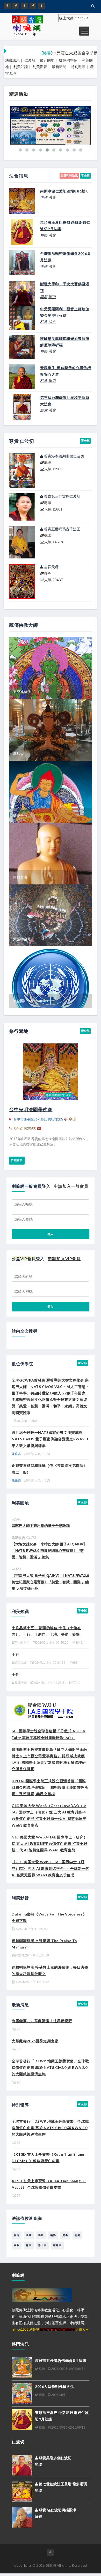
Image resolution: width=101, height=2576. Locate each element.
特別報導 (78, 67)
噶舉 (44, 297)
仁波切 (30, 60)
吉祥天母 (51, 567)
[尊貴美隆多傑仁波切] (22, 2465)
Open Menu (84, 31)
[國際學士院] (44, 1709)
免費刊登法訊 (69, 175)
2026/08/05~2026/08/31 (68, 2369)
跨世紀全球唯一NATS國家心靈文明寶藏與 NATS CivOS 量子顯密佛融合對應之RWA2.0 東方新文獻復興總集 (50, 1439)
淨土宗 (42, 2245)
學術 (52, 381)
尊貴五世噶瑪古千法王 (62, 529)
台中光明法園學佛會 (31, 1109)
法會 (52, 197)
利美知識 (21, 67)
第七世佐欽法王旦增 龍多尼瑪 (62, 2484)
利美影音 (40, 67)
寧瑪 (44, 197)
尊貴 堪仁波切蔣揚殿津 (57, 2510)
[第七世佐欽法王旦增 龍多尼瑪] (22, 2491)
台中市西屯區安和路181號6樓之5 (38, 1119)
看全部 (85, 175)
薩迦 (44, 410)
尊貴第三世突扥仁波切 (62, 496)
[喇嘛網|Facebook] (7, 6)
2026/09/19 (59, 2395)
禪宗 (29, 2245)
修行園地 (47, 60)
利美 (77, 2235)
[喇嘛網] (33, 6)
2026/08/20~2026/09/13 (68, 2428)
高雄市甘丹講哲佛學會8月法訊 (61, 2360)
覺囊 (65, 2235)
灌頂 (52, 297)
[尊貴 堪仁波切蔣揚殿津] (22, 2517)
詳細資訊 (17, 1160)
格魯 (44, 235)
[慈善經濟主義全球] (41, 6)
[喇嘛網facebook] (50, 2553)
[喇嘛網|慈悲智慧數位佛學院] (16, 6)
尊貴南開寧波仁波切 (59, 1095)
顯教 (17, 2245)
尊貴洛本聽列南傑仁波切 (63, 456)
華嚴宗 (57, 2245)
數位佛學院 (68, 60)
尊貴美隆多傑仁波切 (55, 2458)
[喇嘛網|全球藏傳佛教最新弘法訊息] (24, 6)
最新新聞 (59, 67)
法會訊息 (12, 60)
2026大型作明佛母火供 (55, 2386)
